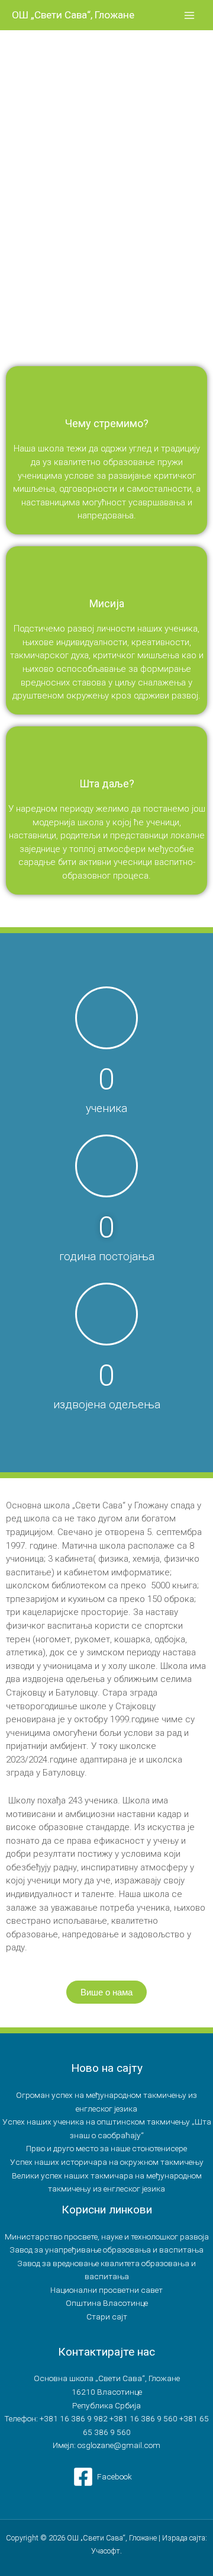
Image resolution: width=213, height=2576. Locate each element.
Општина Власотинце (107, 2303)
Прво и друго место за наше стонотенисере (106, 2148)
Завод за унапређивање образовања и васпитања (106, 2250)
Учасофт (106, 2551)
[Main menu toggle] (190, 15)
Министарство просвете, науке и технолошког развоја (107, 2237)
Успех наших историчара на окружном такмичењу (107, 2162)
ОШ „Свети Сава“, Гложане (73, 15)
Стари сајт (107, 2317)
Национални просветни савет (106, 2290)
